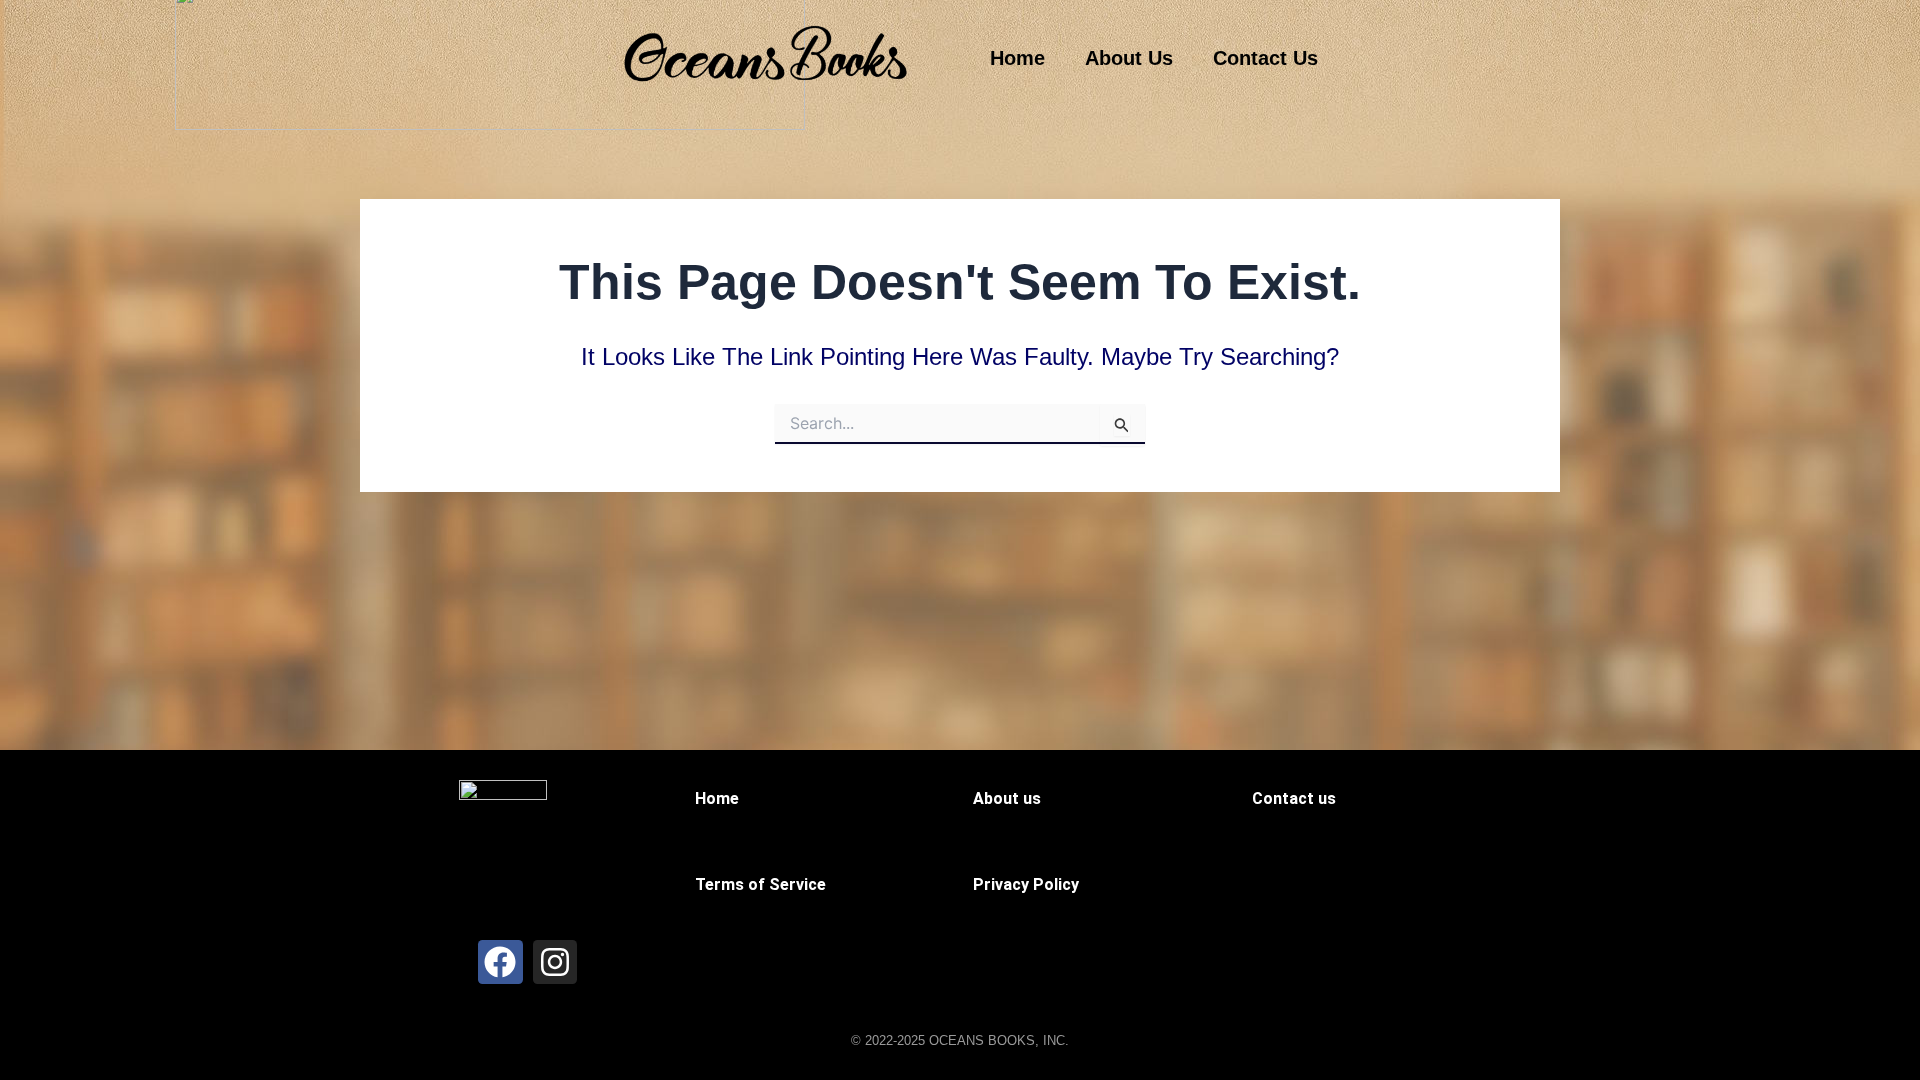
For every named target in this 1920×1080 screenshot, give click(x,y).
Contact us (1294, 798)
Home (1017, 58)
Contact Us (1265, 58)
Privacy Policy (1026, 884)
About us (1007, 798)
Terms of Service (760, 884)
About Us (1129, 58)
